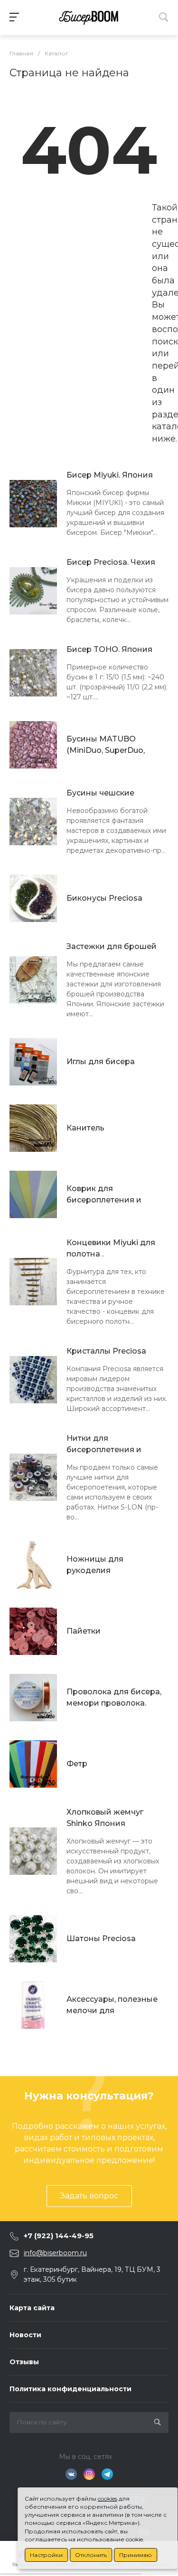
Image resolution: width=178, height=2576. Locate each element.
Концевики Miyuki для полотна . (111, 1248)
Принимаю (136, 2555)
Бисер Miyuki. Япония (110, 475)
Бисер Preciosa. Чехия (111, 562)
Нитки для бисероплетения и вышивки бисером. (104, 1445)
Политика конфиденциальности (70, 2389)
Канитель (85, 1128)
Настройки (46, 2555)
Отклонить (91, 2555)
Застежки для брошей (112, 946)
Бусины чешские (100, 793)
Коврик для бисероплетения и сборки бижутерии (105, 1195)
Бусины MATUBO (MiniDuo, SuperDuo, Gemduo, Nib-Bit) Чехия (113, 745)
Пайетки (84, 1631)
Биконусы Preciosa (104, 898)
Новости (25, 2335)
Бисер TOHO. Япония (109, 649)
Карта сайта (32, 2308)
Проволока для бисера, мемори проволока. (114, 1697)
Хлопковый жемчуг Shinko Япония (105, 1818)
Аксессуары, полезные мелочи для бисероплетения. (112, 2006)
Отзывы (24, 2362)
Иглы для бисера (101, 1062)
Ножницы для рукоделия (95, 1565)
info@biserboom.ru (55, 2253)
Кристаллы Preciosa (106, 1351)
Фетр (77, 1764)
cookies (108, 2499)
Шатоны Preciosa (101, 1939)
